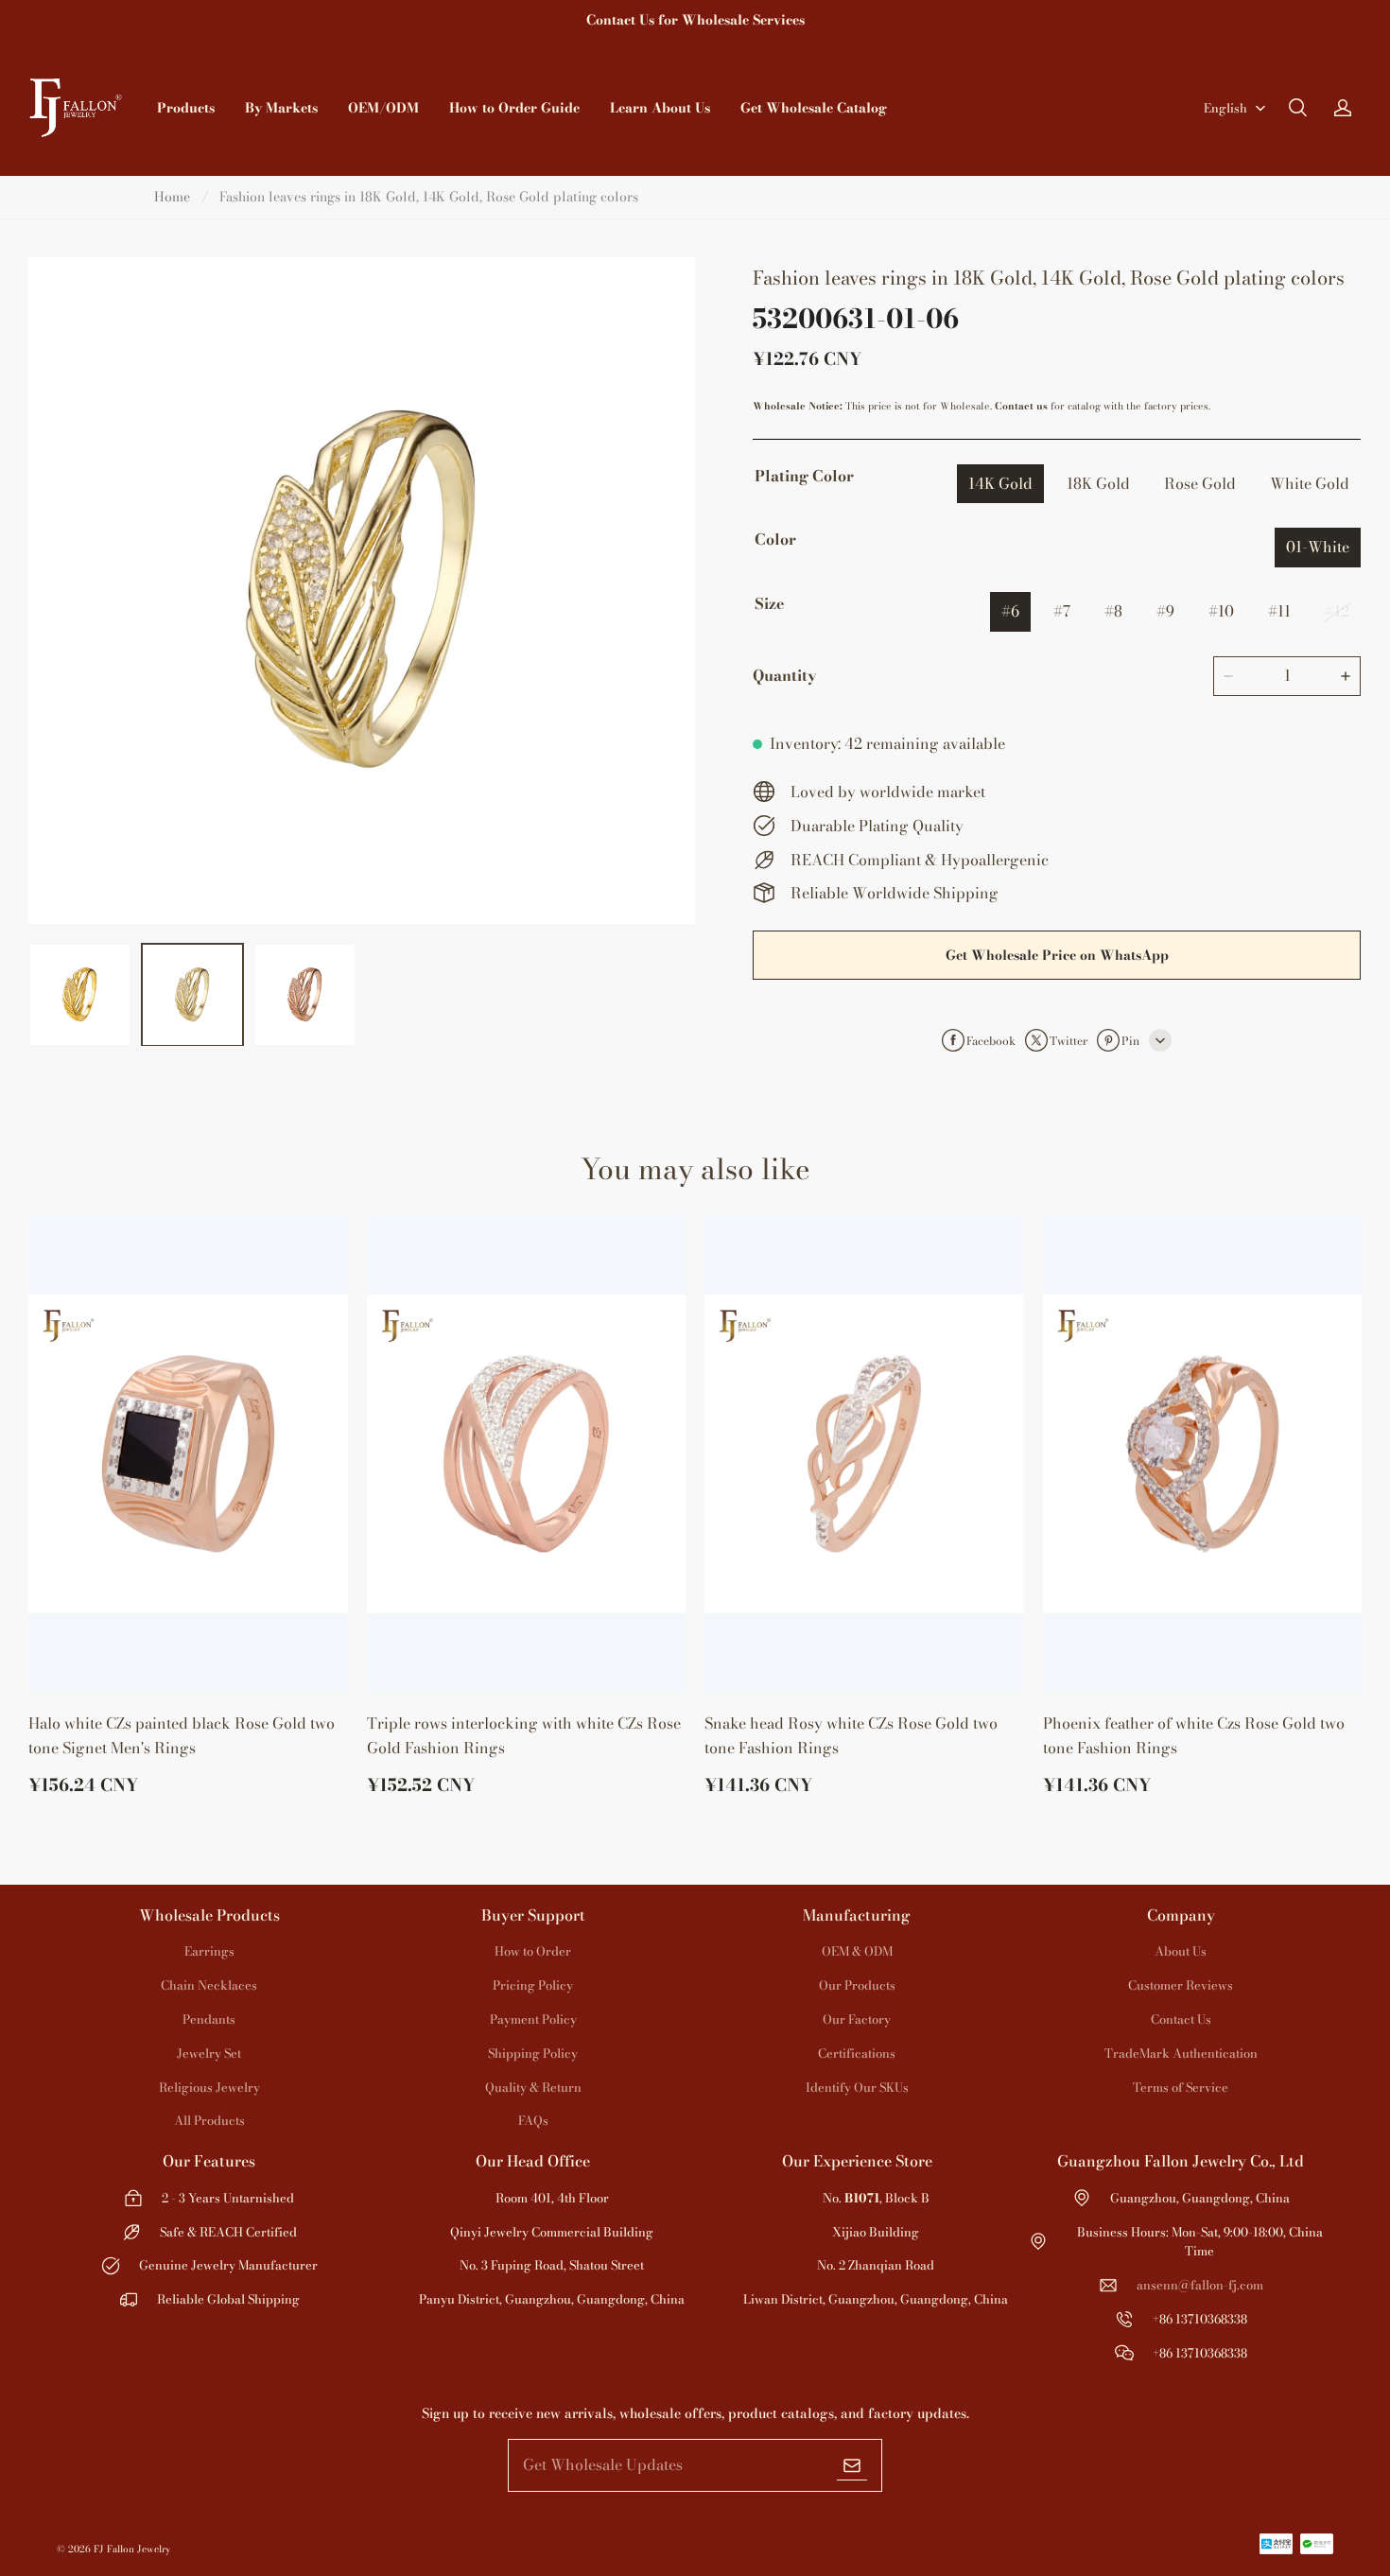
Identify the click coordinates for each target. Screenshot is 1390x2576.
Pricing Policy (533, 1985)
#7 (1062, 611)
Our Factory (857, 2019)
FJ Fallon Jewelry (132, 2549)
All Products (209, 2120)
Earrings (209, 1951)
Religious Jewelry (209, 2087)
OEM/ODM (383, 108)
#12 (1337, 611)
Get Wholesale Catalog (814, 108)
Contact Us (1181, 2019)
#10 (1221, 611)
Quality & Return (533, 2087)
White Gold (1310, 483)
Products (186, 108)
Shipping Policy (533, 2053)
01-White (1318, 547)
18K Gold (1098, 483)
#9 (1165, 611)
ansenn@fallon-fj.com (1200, 2285)
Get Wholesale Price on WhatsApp (1057, 955)
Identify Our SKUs (857, 2087)
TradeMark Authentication (1181, 2053)
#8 (1113, 611)
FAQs (533, 2120)
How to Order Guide (514, 108)
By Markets (281, 108)
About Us (1181, 1951)
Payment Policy (533, 2019)
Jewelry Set (209, 2053)
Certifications (857, 2053)
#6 (1010, 611)
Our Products (857, 1985)
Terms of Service (1181, 2087)
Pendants (209, 2019)
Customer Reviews (1181, 1985)
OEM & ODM (857, 1951)
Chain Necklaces (209, 1985)
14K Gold (1000, 483)
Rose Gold (1200, 483)
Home (172, 197)
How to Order (533, 1951)
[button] (1297, 108)
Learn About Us (660, 108)
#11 (1279, 611)
